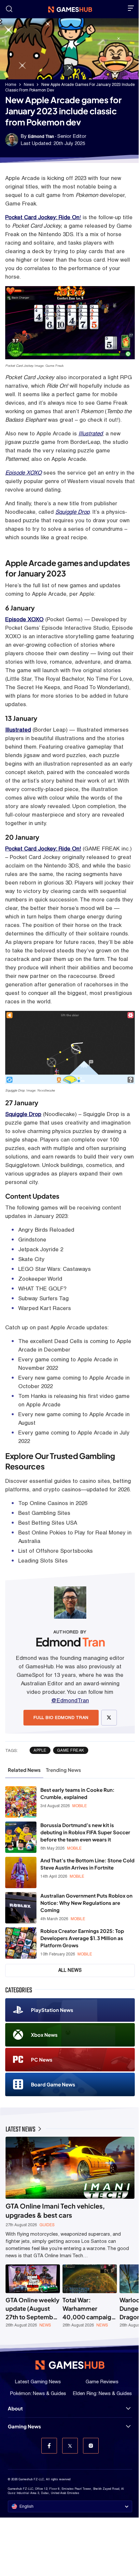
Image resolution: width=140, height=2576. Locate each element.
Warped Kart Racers (45, 1308)
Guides (47, 2225)
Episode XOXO (23, 473)
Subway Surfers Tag (43, 1298)
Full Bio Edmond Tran (61, 1717)
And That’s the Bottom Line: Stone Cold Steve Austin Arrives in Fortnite (87, 1864)
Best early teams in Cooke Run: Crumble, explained (77, 1793)
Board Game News (53, 2084)
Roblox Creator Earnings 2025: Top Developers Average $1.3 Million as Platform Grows (82, 1938)
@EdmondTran (70, 1700)
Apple (40, 1750)
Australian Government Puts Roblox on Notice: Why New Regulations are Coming (86, 1903)
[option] (33, 2296)
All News (70, 1970)
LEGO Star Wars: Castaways (55, 1269)
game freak (71, 1750)
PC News (42, 2059)
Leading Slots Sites (43, 1561)
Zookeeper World (40, 1279)
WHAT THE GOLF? (42, 1288)
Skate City (31, 1259)
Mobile (80, 1806)
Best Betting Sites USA (48, 1523)
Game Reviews (102, 2382)
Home (11, 85)
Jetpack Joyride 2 (41, 1249)
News (29, 85)
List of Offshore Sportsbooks (56, 1551)
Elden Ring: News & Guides (102, 2393)
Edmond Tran (41, 136)
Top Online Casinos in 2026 (53, 1503)
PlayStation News (52, 2010)
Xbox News (44, 2035)
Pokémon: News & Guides (38, 2393)
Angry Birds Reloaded (46, 1230)
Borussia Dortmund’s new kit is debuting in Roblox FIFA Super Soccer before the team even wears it (85, 1832)
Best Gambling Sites (44, 1513)
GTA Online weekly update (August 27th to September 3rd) (33, 2309)
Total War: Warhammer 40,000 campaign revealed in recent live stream (89, 2309)
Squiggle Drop (72, 512)
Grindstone (32, 1239)
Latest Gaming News (38, 2382)
